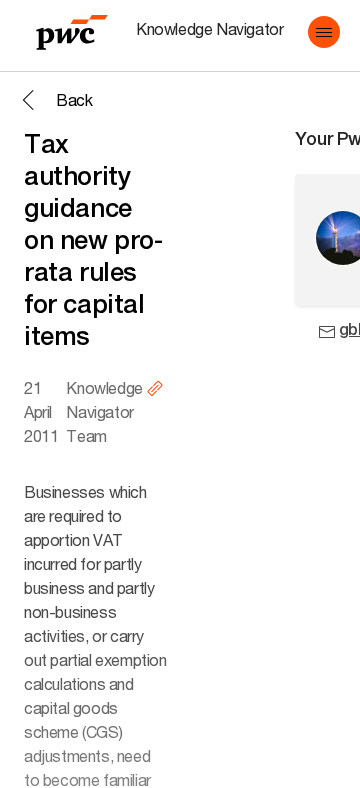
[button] (324, 32)
